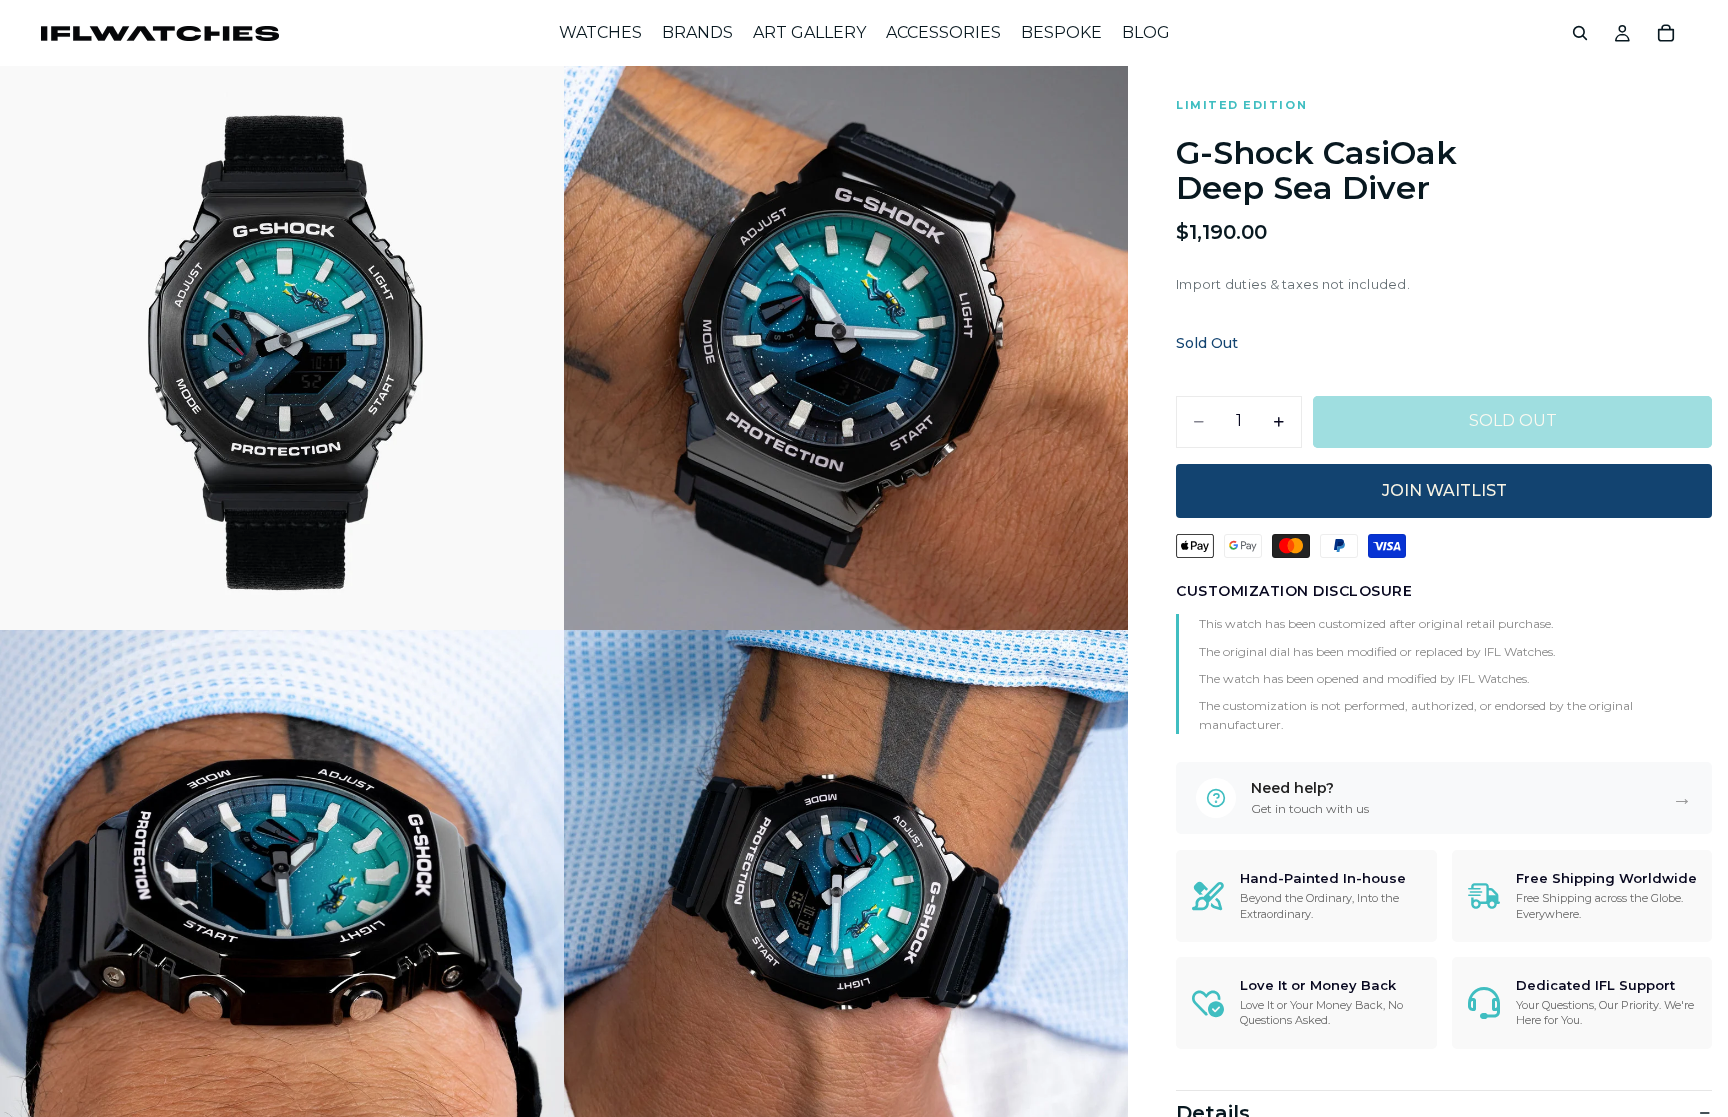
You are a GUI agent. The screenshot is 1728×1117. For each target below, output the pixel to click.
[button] (1444, 798)
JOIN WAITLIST (1444, 490)
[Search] (1580, 33)
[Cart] (1666, 33)
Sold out (1513, 420)
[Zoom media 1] (282, 348)
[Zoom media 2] (846, 348)
